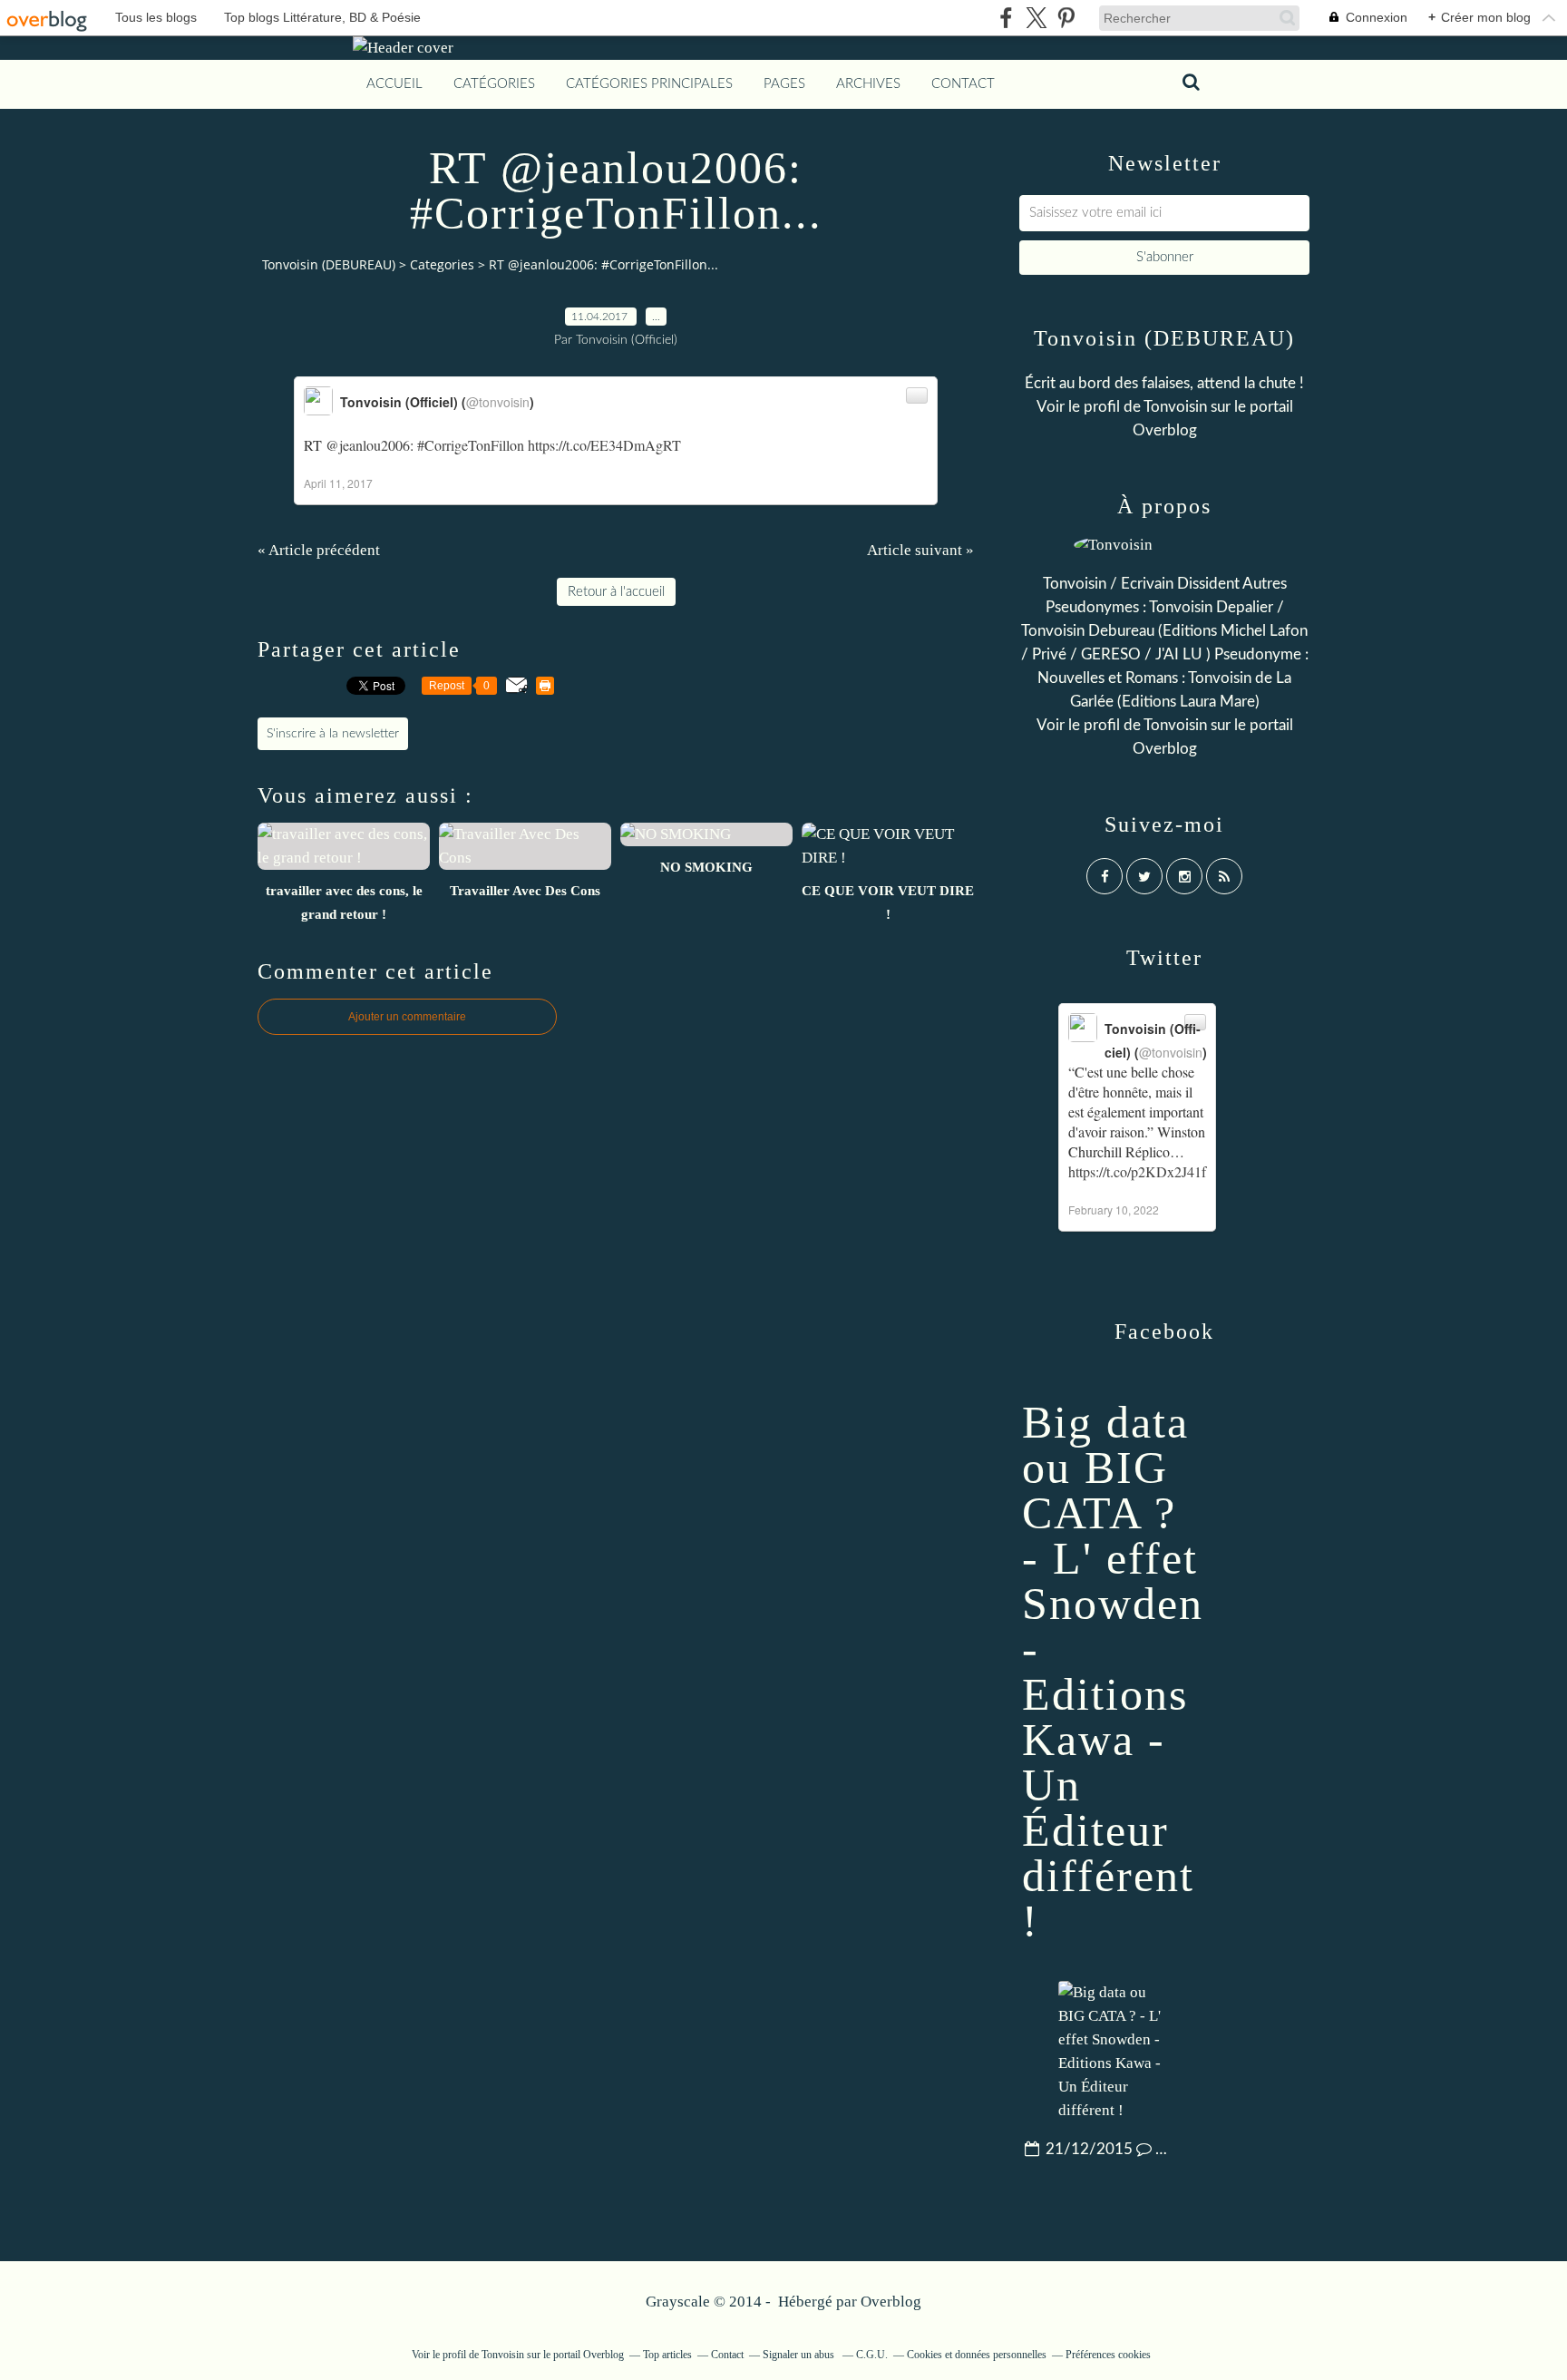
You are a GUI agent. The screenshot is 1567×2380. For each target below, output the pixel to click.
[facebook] (1006, 18)
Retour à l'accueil (616, 592)
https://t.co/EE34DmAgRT (604, 445)
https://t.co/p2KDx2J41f (1137, 1171)
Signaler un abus (800, 2355)
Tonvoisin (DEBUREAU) (329, 264)
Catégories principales (649, 84)
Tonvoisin (1175, 407)
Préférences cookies (1108, 2355)
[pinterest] (1066, 18)
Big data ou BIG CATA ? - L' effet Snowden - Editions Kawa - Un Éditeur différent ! (1113, 1672)
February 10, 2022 (1114, 1210)
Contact (963, 84)
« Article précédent (319, 550)
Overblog (891, 2302)
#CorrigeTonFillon (471, 445)
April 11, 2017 (338, 483)
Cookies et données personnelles (977, 2355)
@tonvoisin (498, 402)
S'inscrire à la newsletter (333, 734)
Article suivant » (920, 550)
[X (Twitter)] (1036, 18)
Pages (784, 84)
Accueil (394, 84)
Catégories (494, 84)
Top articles (667, 2355)
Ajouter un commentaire (407, 1017)
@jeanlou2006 (368, 445)
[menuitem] (394, 84)
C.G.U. (872, 2355)
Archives (868, 84)
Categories (442, 264)
